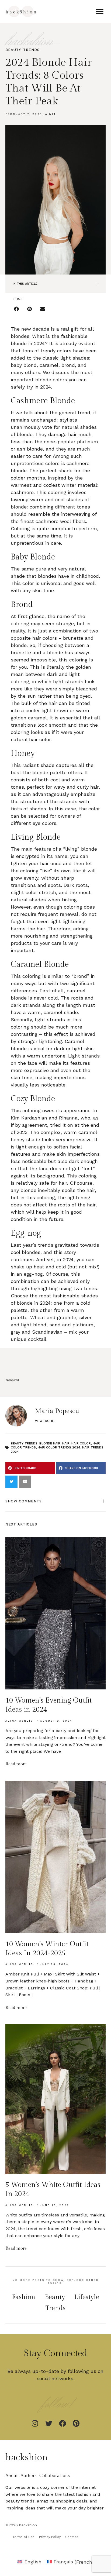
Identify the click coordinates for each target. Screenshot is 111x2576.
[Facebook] (63, 2423)
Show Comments (24, 1501)
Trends (31, 50)
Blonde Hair (50, 1443)
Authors (29, 2476)
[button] (100, 11)
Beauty (13, 50)
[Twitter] (49, 2423)
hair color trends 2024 (59, 1447)
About (12, 2476)
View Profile (45, 1421)
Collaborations (55, 2476)
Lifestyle (87, 2297)
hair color (81, 1443)
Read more (16, 1764)
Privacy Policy (50, 2537)
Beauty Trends (24, 1443)
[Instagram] (35, 2423)
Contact (72, 2537)
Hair (66, 1443)
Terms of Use (24, 2537)
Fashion (24, 2297)
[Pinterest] (76, 2423)
